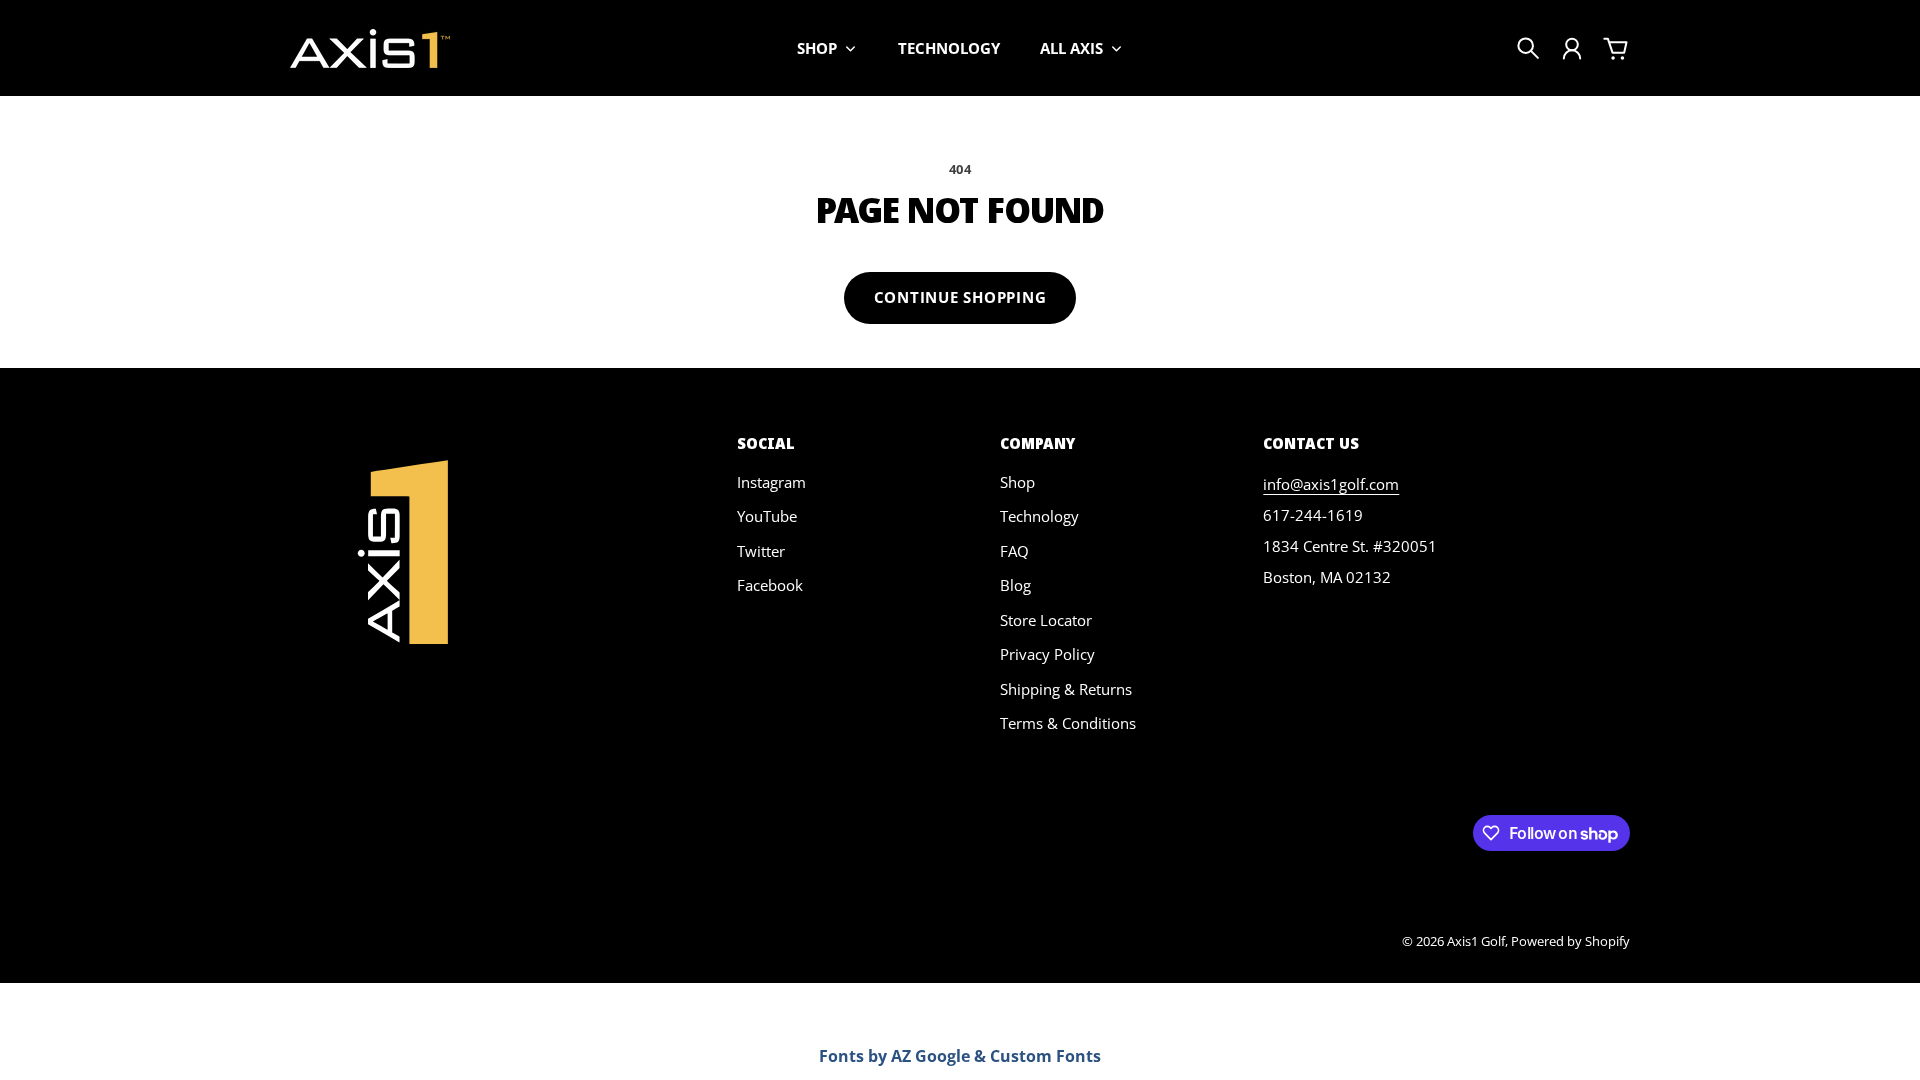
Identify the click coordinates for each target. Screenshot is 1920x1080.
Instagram (771, 482)
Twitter (761, 551)
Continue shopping (960, 297)
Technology (1039, 516)
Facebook (770, 585)
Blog (1015, 585)
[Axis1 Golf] (370, 48)
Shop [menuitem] (817, 48)
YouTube (767, 516)
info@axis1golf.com (1331, 484)
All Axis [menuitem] (1071, 48)
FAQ (1014, 551)
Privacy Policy (1047, 654)
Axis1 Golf (1476, 941)
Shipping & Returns (1066, 689)
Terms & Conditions (1068, 723)
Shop (1017, 482)
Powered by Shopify (1570, 941)
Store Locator (1046, 620)
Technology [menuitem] (949, 48)
